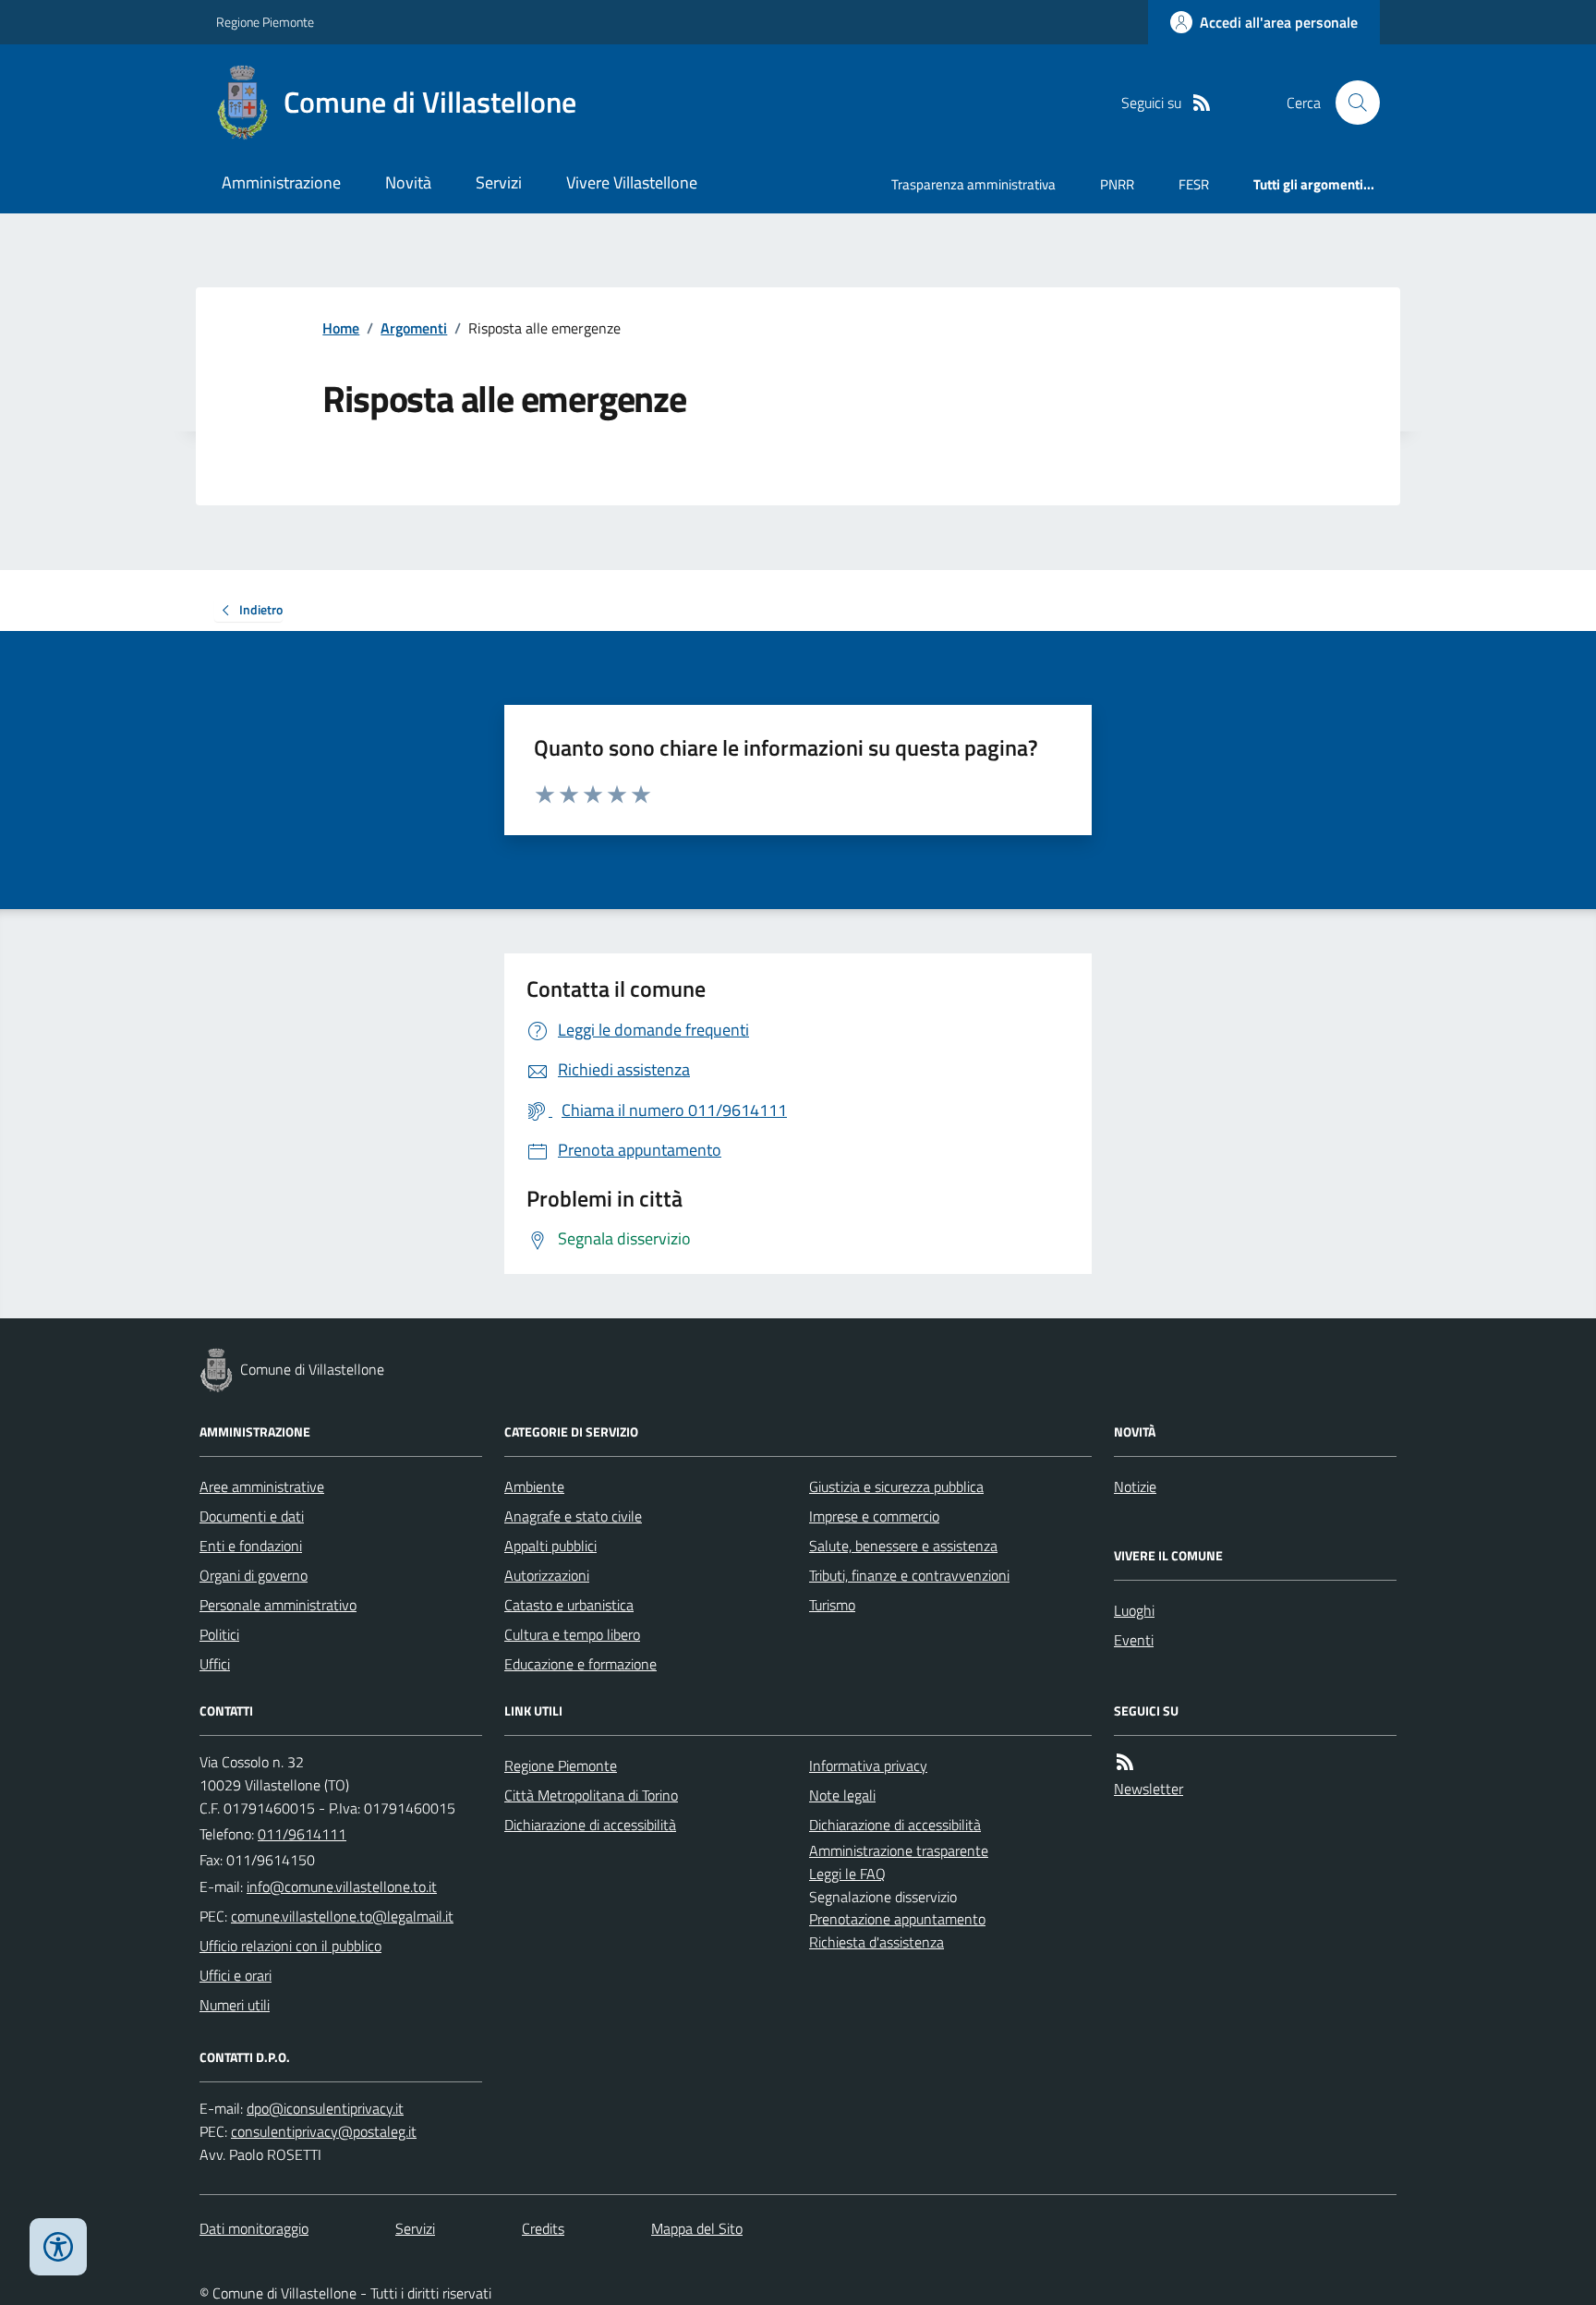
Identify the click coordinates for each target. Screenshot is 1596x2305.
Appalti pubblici (550, 1546)
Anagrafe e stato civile (573, 1516)
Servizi (499, 182)
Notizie (1135, 1486)
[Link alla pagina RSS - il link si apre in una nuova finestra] (1202, 103)
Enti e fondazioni (251, 1546)
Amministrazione (281, 182)
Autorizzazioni (547, 1575)
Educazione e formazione (580, 1664)
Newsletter (1149, 1789)
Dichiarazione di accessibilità (590, 1825)
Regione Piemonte (265, 22)
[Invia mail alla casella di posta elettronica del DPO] (325, 2109)
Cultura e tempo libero (572, 1634)
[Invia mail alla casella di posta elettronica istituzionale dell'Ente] (342, 1886)
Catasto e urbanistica (569, 1605)
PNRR (1117, 184)
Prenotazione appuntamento (897, 1919)
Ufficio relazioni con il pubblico (290, 1946)
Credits (543, 2228)
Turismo (832, 1605)
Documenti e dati (252, 1516)
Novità (408, 182)
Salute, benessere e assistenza (903, 1546)
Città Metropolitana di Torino (591, 1795)
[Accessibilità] (58, 2247)
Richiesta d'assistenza (877, 1942)
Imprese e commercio (874, 1516)
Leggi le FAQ (847, 1874)
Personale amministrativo (278, 1605)
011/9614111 (302, 1834)
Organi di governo (254, 1575)
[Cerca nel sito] (1350, 103)
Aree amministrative (262, 1486)
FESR (1194, 184)
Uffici (215, 1664)
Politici (219, 1634)
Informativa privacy (868, 1765)
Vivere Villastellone (632, 182)
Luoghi (1134, 1610)
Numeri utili (235, 2005)
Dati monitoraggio (254, 2228)
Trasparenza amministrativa (973, 184)
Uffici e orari (236, 1975)
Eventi (1134, 1640)
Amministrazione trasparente (899, 1850)
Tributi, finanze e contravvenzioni (909, 1575)
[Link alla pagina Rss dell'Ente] (1125, 1762)
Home (341, 328)
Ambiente (534, 1486)
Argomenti (414, 328)
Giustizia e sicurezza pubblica (896, 1486)
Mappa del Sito (697, 2228)
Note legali (842, 1795)
